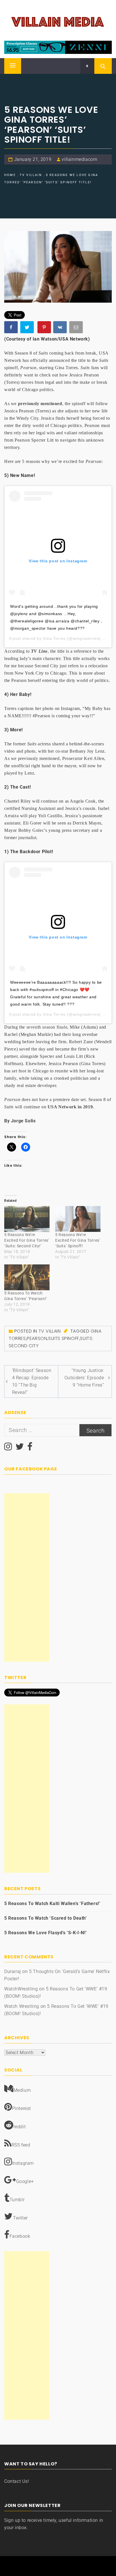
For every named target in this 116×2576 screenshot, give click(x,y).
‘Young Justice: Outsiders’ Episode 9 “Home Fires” (84, 1378)
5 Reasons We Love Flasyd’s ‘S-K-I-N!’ (45, 1933)
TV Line (39, 651)
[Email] (77, 328)
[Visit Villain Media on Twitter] (20, 1448)
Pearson (37, 1338)
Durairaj (13, 1971)
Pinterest (22, 2108)
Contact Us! (17, 2481)
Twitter (20, 2218)
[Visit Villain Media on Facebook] (30, 1448)
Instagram (23, 2163)
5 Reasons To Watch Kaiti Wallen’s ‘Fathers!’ (52, 1904)
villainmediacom (79, 159)
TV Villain (50, 1331)
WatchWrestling (21, 1989)
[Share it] (61, 328)
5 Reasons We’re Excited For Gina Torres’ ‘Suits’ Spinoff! (78, 1240)
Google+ (25, 2181)
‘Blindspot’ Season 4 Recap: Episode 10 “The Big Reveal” (32, 1381)
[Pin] (45, 328)
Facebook (20, 2236)
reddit (20, 2127)
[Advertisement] (27, 1577)
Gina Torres (54, 638)
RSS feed (21, 2145)
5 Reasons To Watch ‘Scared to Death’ (46, 1918)
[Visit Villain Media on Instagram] (8, 1448)
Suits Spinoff (64, 1338)
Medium (22, 2090)
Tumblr (17, 2200)
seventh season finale (47, 1027)
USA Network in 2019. (72, 1107)
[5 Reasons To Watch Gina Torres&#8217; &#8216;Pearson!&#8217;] (27, 1277)
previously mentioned (40, 404)
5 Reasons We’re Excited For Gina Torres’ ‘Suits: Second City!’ (27, 1240)
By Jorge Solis (20, 1121)
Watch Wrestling (22, 2006)
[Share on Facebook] (12, 328)
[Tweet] (28, 328)
